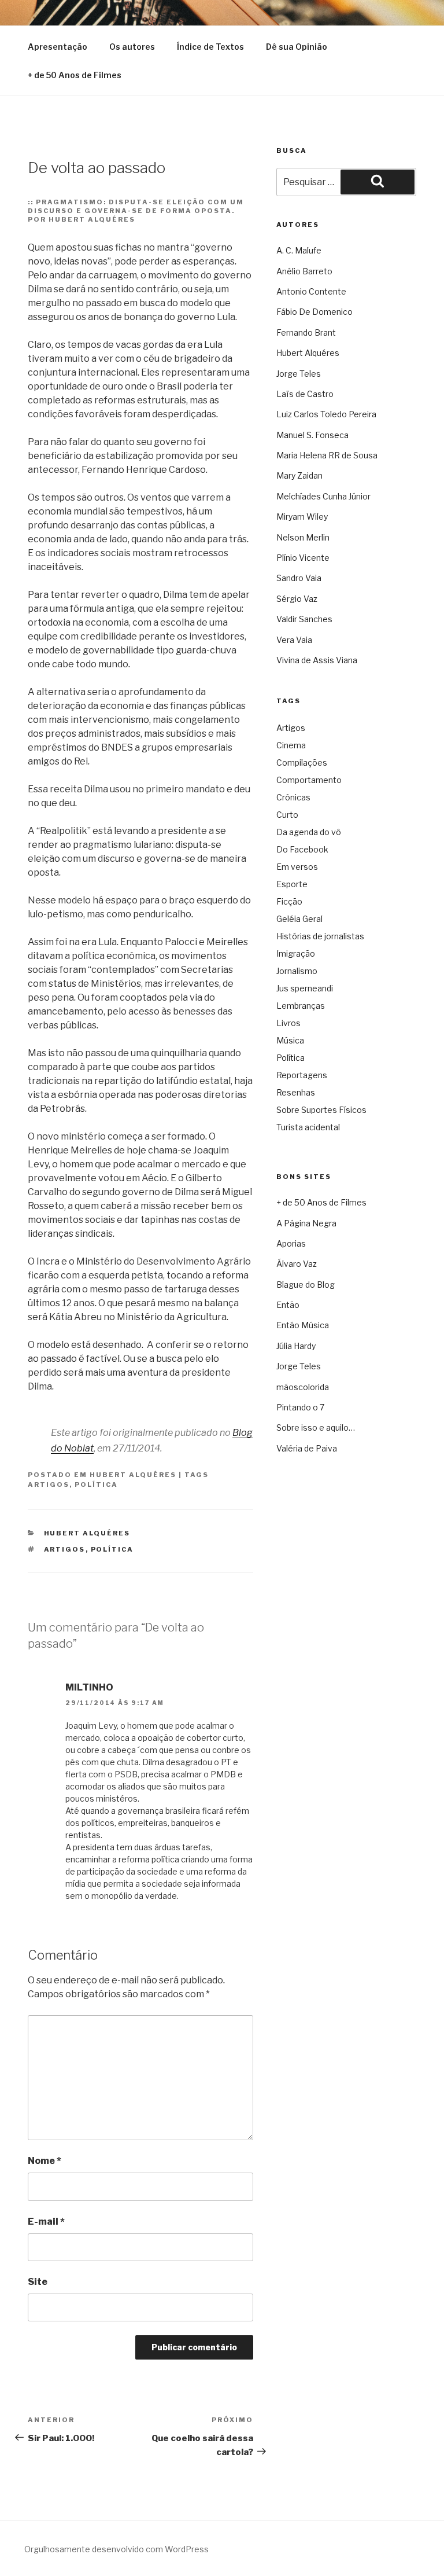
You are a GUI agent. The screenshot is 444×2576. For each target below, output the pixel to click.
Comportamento (309, 780)
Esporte (292, 884)
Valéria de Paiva (307, 1448)
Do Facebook (302, 849)
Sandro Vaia (299, 578)
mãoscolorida (303, 1387)
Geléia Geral (299, 919)
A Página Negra (306, 1223)
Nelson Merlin (303, 537)
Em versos (297, 867)
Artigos (49, 1484)
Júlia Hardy (296, 1346)
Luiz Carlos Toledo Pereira (326, 414)
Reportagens (302, 1075)
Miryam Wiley (302, 517)
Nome (45, 2161)
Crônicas (293, 797)
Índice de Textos (210, 47)
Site (38, 2282)
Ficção (289, 901)
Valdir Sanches (304, 619)
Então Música (303, 1325)
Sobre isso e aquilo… (316, 1427)
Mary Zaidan (299, 475)
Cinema (291, 745)
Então (288, 1305)
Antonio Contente (311, 291)
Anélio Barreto (304, 271)
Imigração (296, 953)
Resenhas (296, 1092)
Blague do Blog (306, 1285)
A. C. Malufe (299, 250)
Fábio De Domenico (314, 312)
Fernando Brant (306, 332)
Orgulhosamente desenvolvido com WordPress (116, 2549)
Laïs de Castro (305, 394)
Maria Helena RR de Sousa (327, 455)
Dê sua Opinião (297, 47)
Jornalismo (297, 971)
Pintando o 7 (300, 1407)
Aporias (291, 1243)
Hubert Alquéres (133, 1475)
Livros (288, 1023)
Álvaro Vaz (297, 1264)
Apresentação (58, 47)
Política (96, 1484)
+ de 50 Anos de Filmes (75, 75)
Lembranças (301, 1006)
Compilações (302, 762)
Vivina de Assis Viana (317, 660)
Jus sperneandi (305, 988)
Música (290, 1040)
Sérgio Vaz (297, 599)
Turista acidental (308, 1127)
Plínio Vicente (303, 558)
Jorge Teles (299, 374)
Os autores (132, 47)
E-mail (46, 2222)
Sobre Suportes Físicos (321, 1110)
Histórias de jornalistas (320, 936)
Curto (287, 815)
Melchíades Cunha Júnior (323, 496)
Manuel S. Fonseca (312, 435)
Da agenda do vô (309, 832)
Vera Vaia (294, 640)
